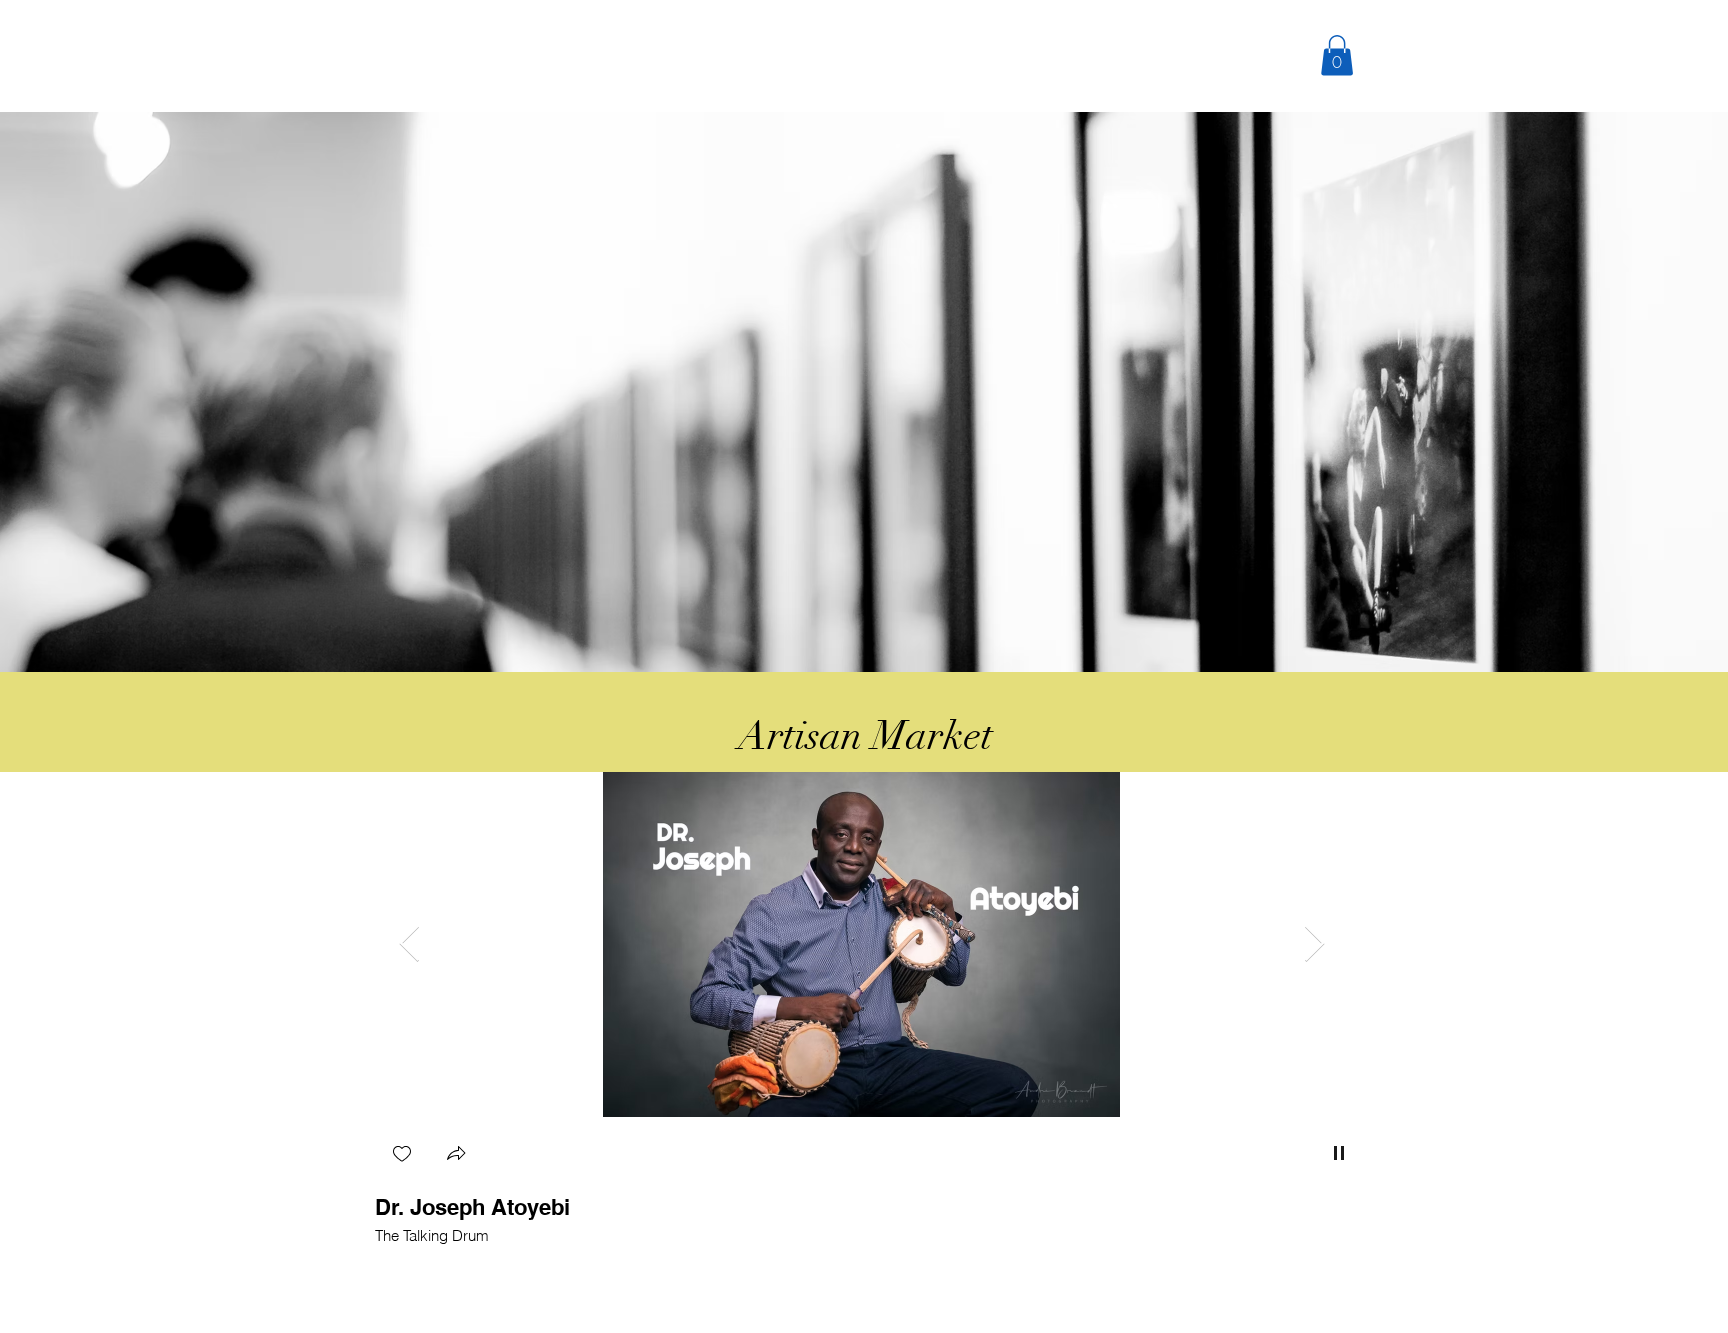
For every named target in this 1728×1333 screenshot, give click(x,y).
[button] (1337, 55)
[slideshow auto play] (1339, 1153)
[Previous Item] (409, 944)
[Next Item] (1314, 944)
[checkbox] (402, 1155)
